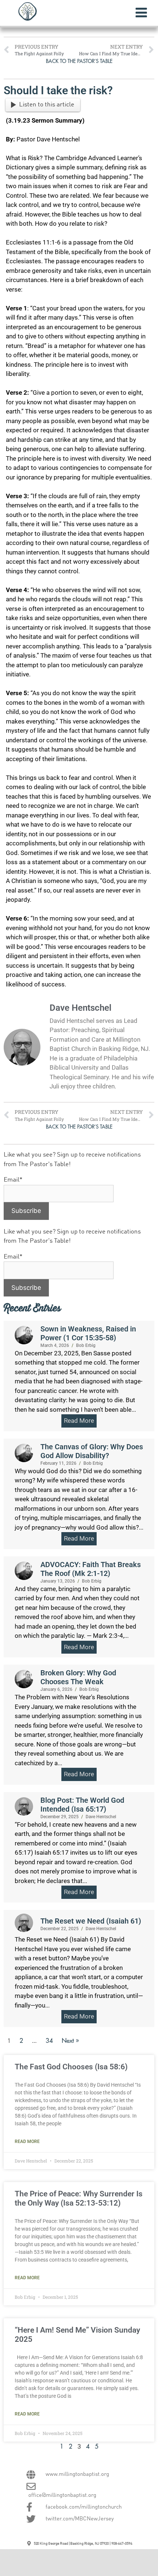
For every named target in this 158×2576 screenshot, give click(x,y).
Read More (27, 2142)
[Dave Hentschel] (24, 1806)
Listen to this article (47, 105)
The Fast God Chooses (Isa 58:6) (71, 2067)
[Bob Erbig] (24, 1335)
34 (49, 2041)
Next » (70, 2041)
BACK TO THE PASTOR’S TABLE (79, 61)
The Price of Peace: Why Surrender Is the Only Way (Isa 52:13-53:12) (79, 2198)
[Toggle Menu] (141, 13)
